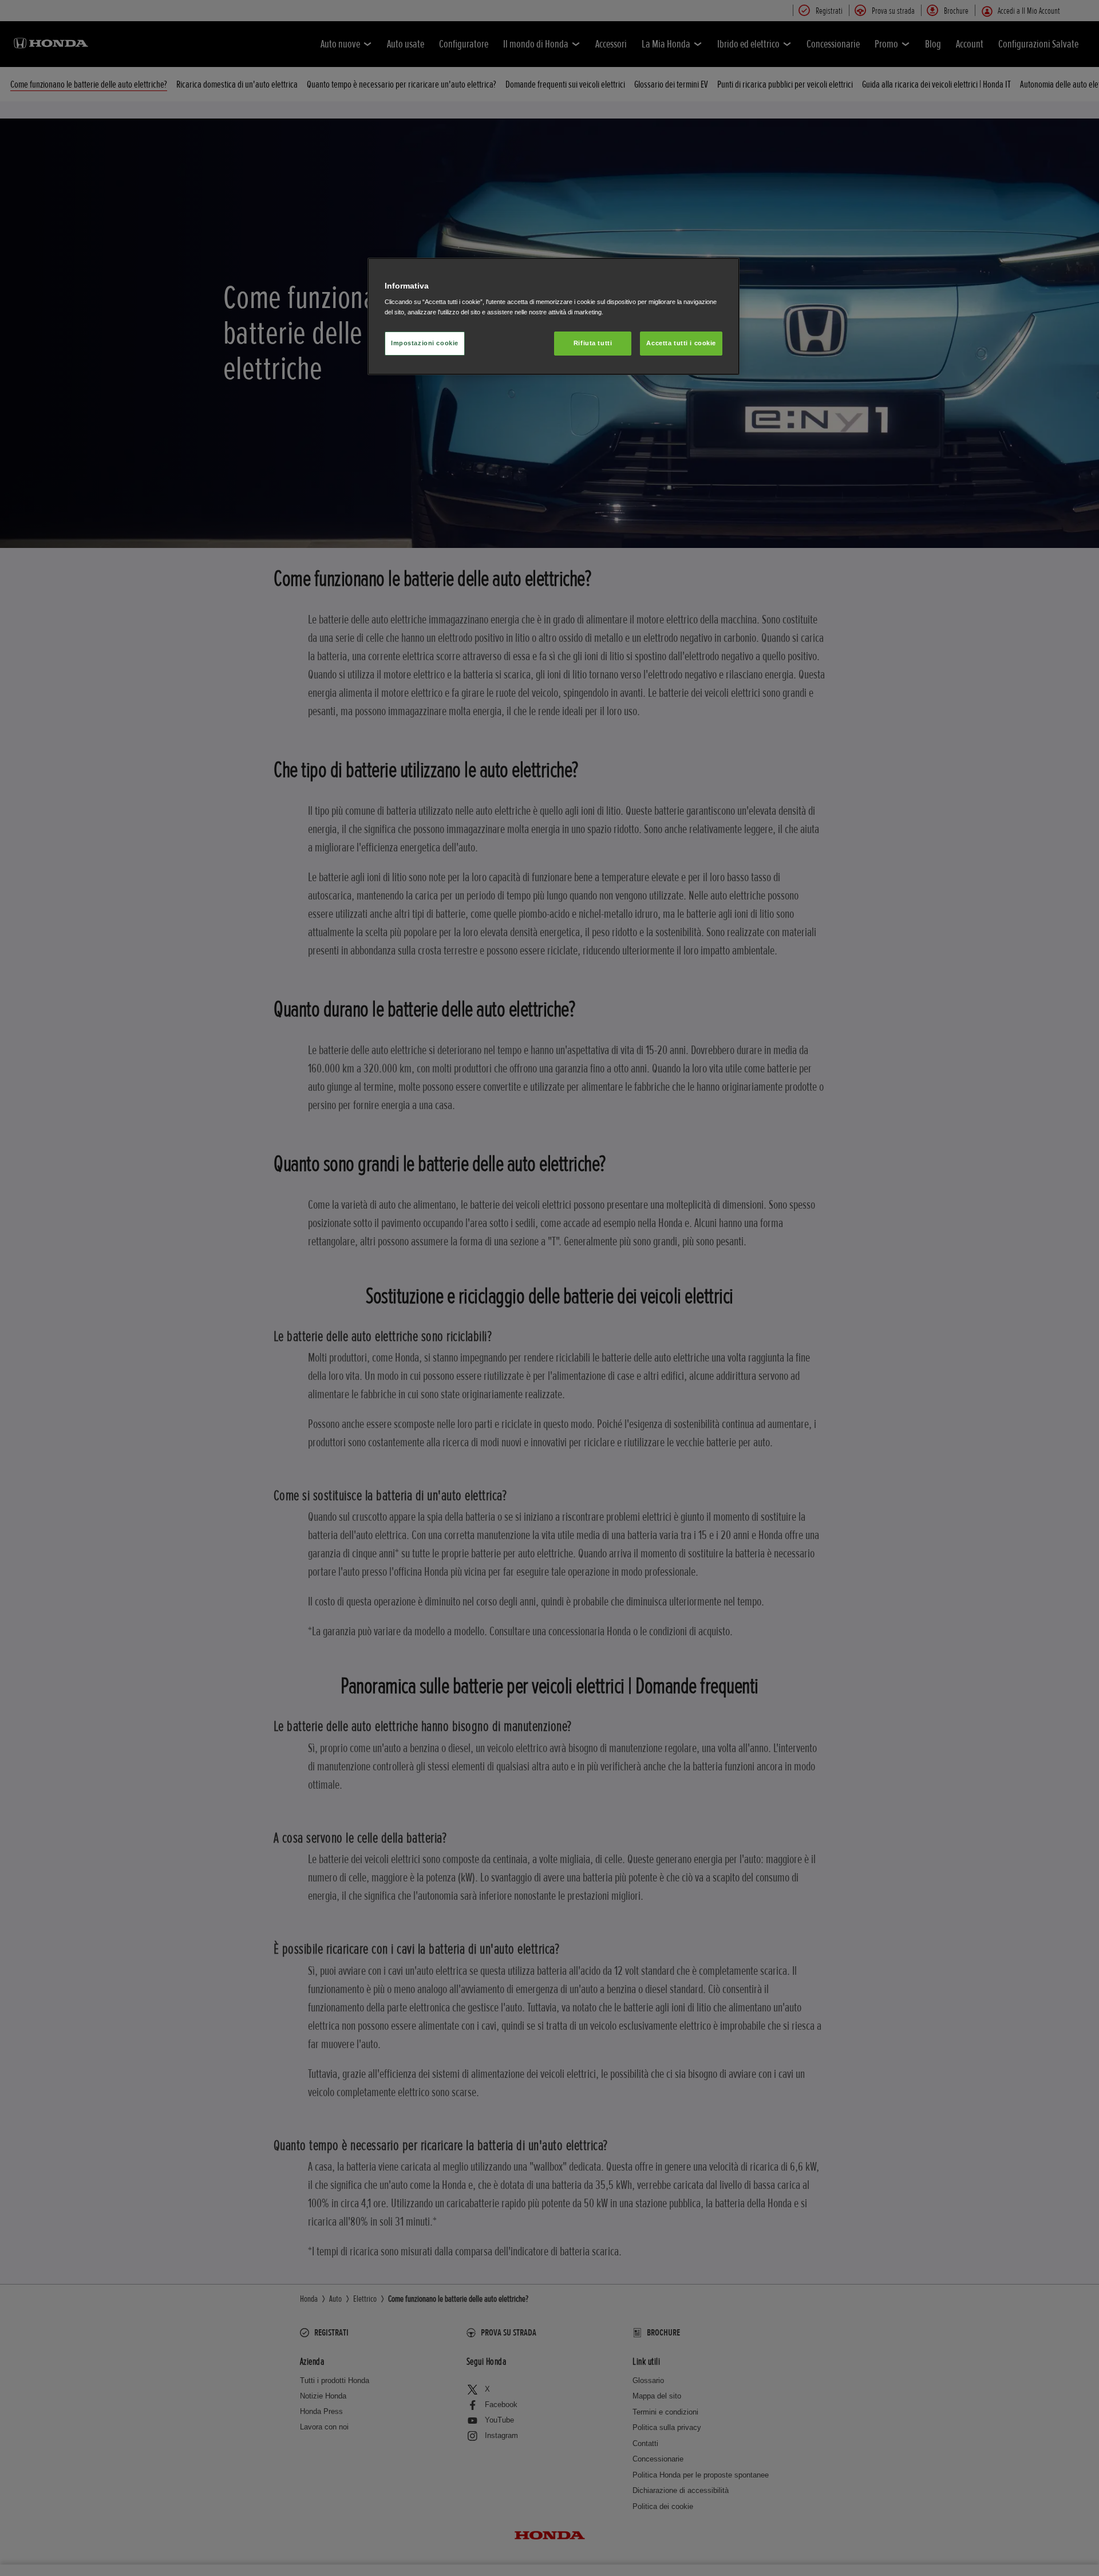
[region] (554, 316)
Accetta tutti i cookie (681, 343)
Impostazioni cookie (425, 343)
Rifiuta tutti (593, 343)
